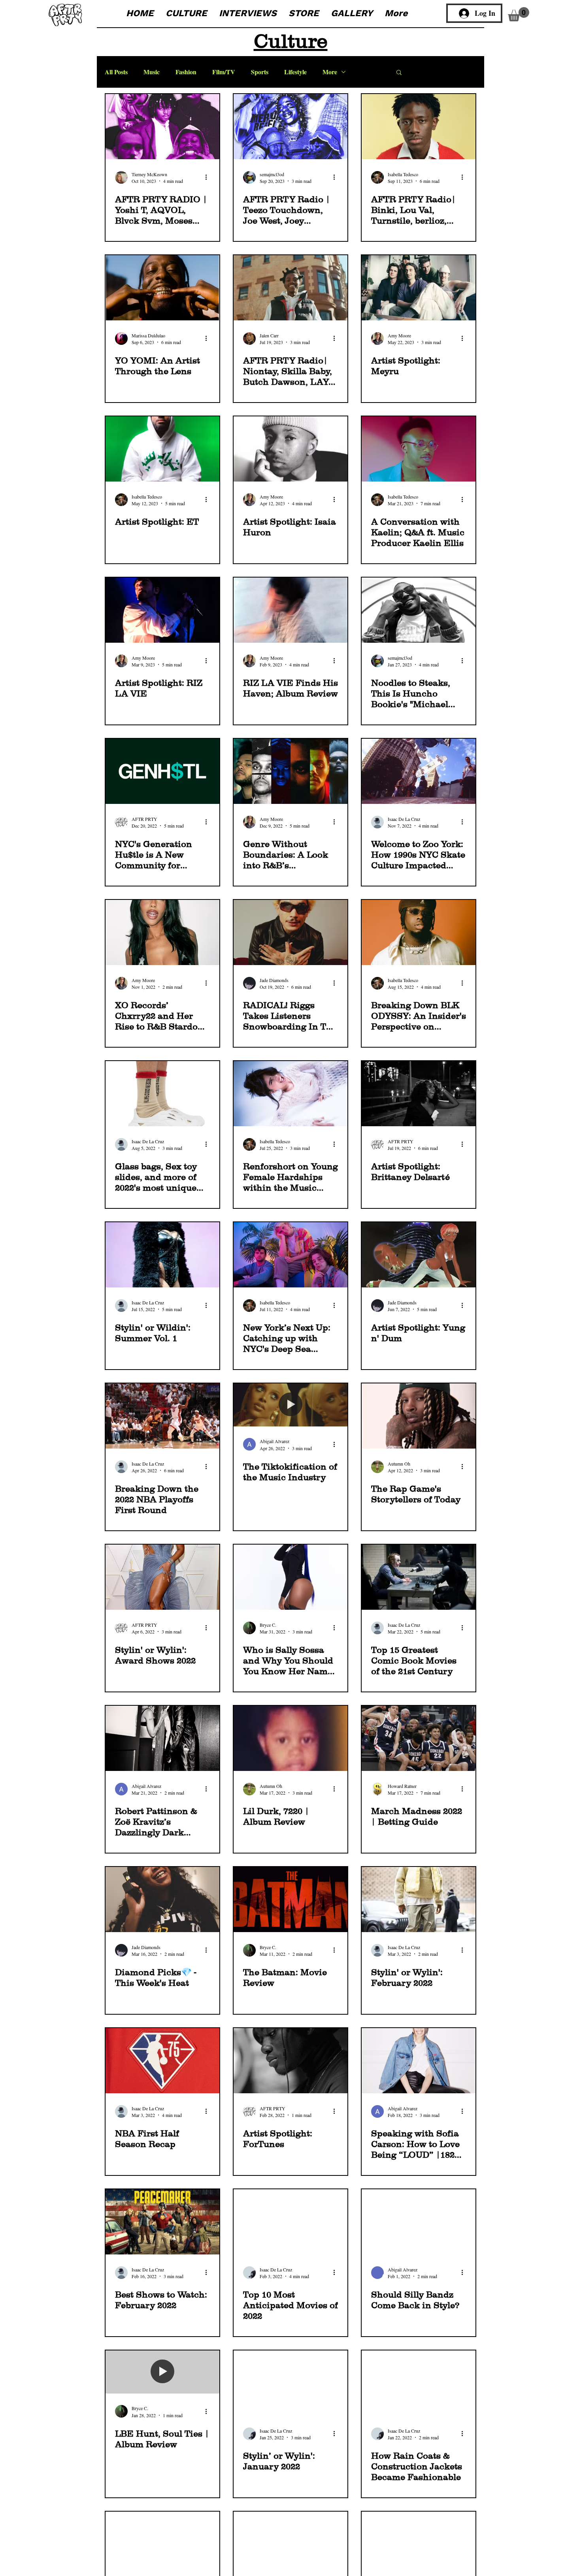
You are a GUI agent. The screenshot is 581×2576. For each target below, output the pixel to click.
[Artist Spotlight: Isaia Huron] (290, 449)
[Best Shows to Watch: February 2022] (162, 2222)
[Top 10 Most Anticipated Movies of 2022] (290, 2222)
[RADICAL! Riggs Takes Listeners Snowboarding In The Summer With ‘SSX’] (290, 932)
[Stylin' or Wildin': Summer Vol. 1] (162, 1255)
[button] (519, 14)
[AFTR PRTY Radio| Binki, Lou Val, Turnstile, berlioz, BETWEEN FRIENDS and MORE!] (419, 127)
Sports (260, 72)
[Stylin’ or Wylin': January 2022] (290, 2383)
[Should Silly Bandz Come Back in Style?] (419, 2222)
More (330, 72)
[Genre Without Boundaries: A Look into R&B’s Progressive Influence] (290, 771)
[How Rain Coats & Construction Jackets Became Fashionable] (419, 2383)
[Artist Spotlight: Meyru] (419, 288)
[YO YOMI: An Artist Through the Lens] (162, 288)
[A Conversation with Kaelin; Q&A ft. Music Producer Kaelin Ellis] (419, 449)
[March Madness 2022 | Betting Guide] (419, 1738)
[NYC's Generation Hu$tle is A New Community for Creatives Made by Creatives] (162, 771)
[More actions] (209, 177)
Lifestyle (295, 72)
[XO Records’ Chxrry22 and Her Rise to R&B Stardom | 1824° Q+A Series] (162, 932)
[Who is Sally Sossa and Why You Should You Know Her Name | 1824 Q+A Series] (290, 1577)
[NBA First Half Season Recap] (162, 2061)
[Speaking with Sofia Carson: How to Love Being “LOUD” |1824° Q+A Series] (419, 2061)
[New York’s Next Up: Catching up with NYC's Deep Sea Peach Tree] (290, 1255)
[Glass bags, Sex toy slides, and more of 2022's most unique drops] (162, 1094)
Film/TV (224, 72)
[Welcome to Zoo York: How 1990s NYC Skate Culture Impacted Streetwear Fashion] (419, 771)
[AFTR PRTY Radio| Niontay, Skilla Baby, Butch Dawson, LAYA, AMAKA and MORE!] (290, 288)
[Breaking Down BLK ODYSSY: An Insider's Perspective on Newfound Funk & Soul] (419, 932)
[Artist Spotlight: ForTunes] (290, 2061)
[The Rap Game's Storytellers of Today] (419, 1416)
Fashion (186, 72)
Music (152, 72)
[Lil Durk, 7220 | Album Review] (290, 1738)
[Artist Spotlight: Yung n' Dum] (419, 1255)
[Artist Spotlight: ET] (162, 449)
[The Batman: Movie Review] (290, 1900)
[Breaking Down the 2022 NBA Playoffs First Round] (162, 1416)
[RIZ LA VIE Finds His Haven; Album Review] (290, 610)
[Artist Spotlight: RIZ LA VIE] (162, 610)
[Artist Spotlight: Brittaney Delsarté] (419, 1094)
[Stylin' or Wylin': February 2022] (419, 1900)
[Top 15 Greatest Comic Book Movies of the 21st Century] (419, 1577)
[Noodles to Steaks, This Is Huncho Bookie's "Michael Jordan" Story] (419, 610)
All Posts (116, 72)
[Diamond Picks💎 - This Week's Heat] (162, 1900)
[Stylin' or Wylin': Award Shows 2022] (162, 1577)
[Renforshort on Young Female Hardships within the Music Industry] (290, 1094)
